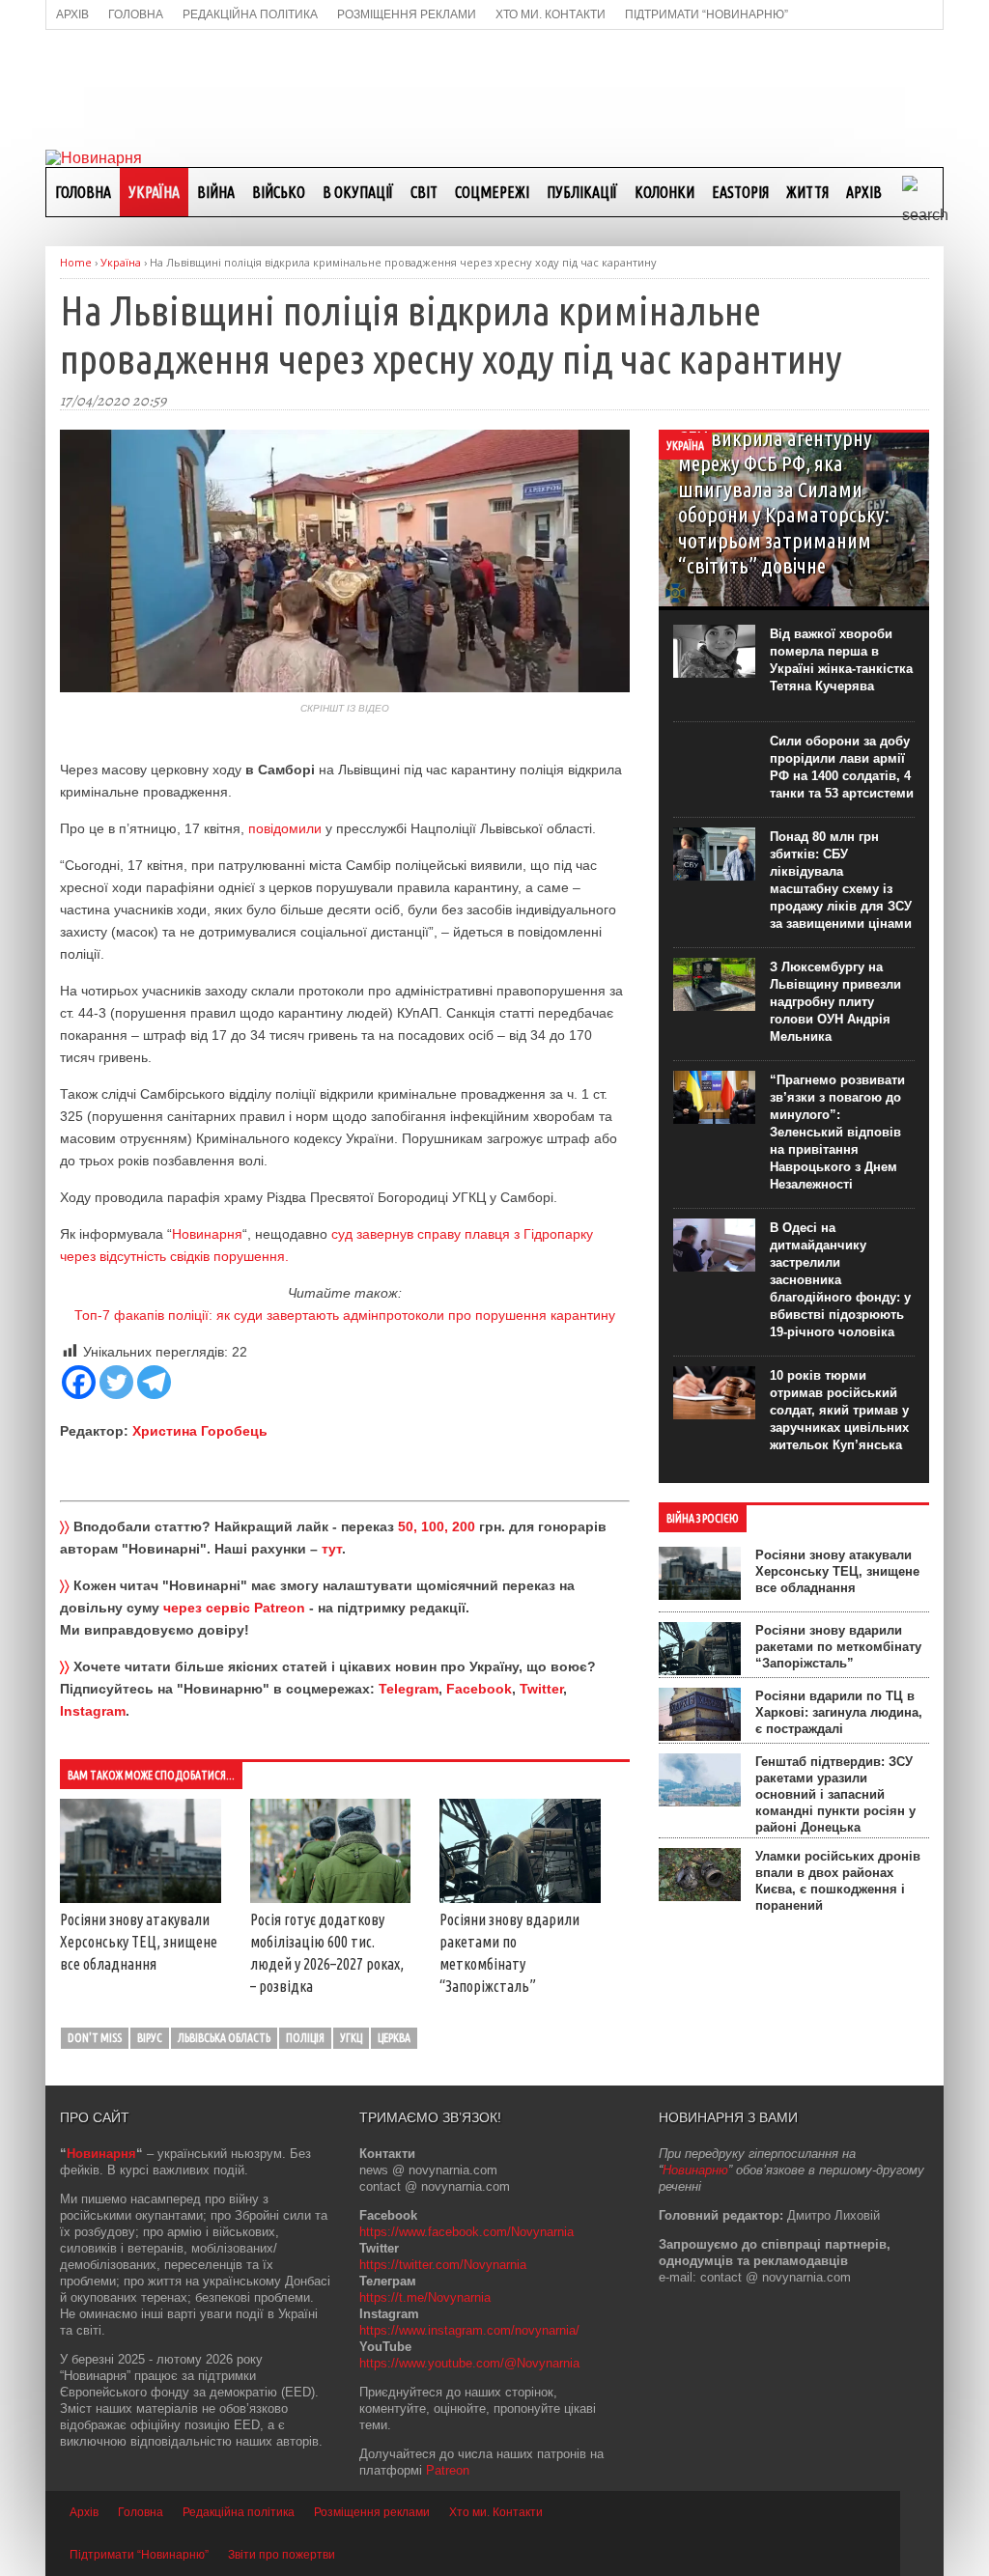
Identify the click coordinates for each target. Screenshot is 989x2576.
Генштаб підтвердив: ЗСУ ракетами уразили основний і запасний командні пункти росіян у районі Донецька (835, 1794)
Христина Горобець (200, 1431)
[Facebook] (79, 1382)
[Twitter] (116, 1382)
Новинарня (207, 1234)
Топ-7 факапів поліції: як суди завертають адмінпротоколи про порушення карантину (345, 1315)
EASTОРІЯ (740, 192)
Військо (279, 192)
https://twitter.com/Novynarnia (443, 2265)
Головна (83, 192)
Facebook (479, 1689)
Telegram (409, 1689)
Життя (807, 192)
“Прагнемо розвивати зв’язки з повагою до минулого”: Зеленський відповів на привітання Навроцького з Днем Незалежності (837, 1132)
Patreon (448, 2470)
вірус (150, 2038)
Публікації (582, 192)
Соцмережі (492, 192)
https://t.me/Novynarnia (425, 2297)
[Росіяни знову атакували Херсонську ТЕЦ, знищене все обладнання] (141, 1898)
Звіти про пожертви (282, 2555)
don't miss (95, 2038)
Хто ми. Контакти (496, 2512)
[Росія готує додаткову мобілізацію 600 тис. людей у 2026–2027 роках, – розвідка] (331, 1898)
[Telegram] (154, 1382)
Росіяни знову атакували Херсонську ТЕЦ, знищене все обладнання (139, 1942)
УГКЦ (351, 2038)
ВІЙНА (216, 192)
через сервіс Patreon (234, 1608)
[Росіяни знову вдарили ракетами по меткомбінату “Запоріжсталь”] (520, 1898)
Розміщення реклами (372, 2512)
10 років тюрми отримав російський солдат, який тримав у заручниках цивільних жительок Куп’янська (839, 1410)
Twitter (541, 1689)
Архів (864, 192)
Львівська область (224, 2038)
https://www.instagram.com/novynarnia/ (469, 2330)
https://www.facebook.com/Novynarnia (466, 2232)
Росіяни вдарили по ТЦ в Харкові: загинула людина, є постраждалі (839, 1712)
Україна (154, 192)
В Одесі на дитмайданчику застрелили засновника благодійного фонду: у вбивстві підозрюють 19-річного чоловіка (840, 1280)
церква (394, 2038)
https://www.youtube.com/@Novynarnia (469, 2363)
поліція (305, 2038)
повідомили (285, 828)
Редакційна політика (239, 2512)
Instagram (93, 1711)
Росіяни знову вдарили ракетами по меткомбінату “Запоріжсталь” (838, 1647)
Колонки (664, 192)
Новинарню (695, 2170)
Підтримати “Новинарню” (139, 2555)
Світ (424, 192)
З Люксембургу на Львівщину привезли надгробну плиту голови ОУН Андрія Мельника (835, 1002)
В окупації (358, 192)
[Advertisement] (494, 88)
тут (332, 1549)
